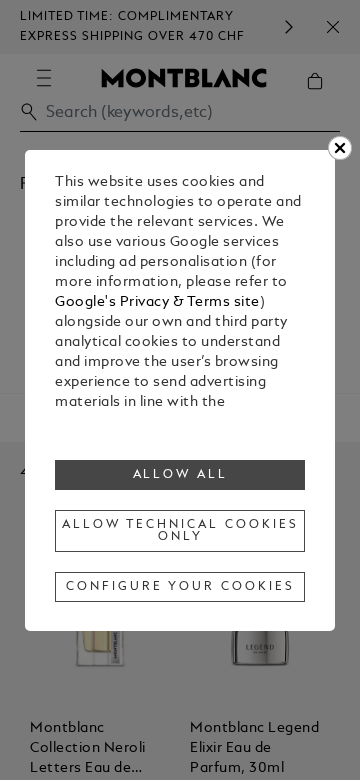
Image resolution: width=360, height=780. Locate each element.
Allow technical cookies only (180, 531)
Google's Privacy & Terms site (157, 302)
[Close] (340, 148)
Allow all (181, 475)
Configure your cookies (180, 587)
